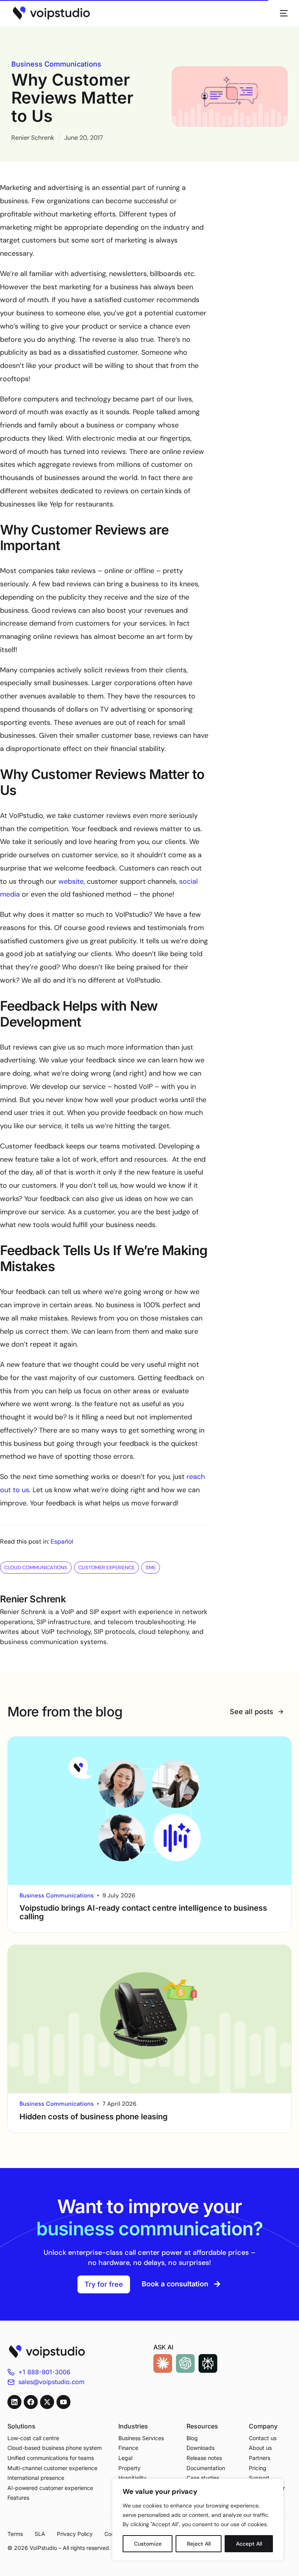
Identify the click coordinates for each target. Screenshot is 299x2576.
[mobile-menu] (280, 13)
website (71, 881)
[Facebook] (31, 2402)
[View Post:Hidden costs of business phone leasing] (149, 2019)
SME (151, 1568)
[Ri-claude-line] (163, 2363)
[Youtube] (63, 2402)
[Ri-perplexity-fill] (208, 2363)
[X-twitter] (47, 2402)
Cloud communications (36, 1568)
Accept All (249, 2544)
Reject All (199, 2544)
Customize (148, 2544)
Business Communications (56, 64)
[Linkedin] (14, 2402)
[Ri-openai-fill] (185, 2363)
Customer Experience (106, 1568)
